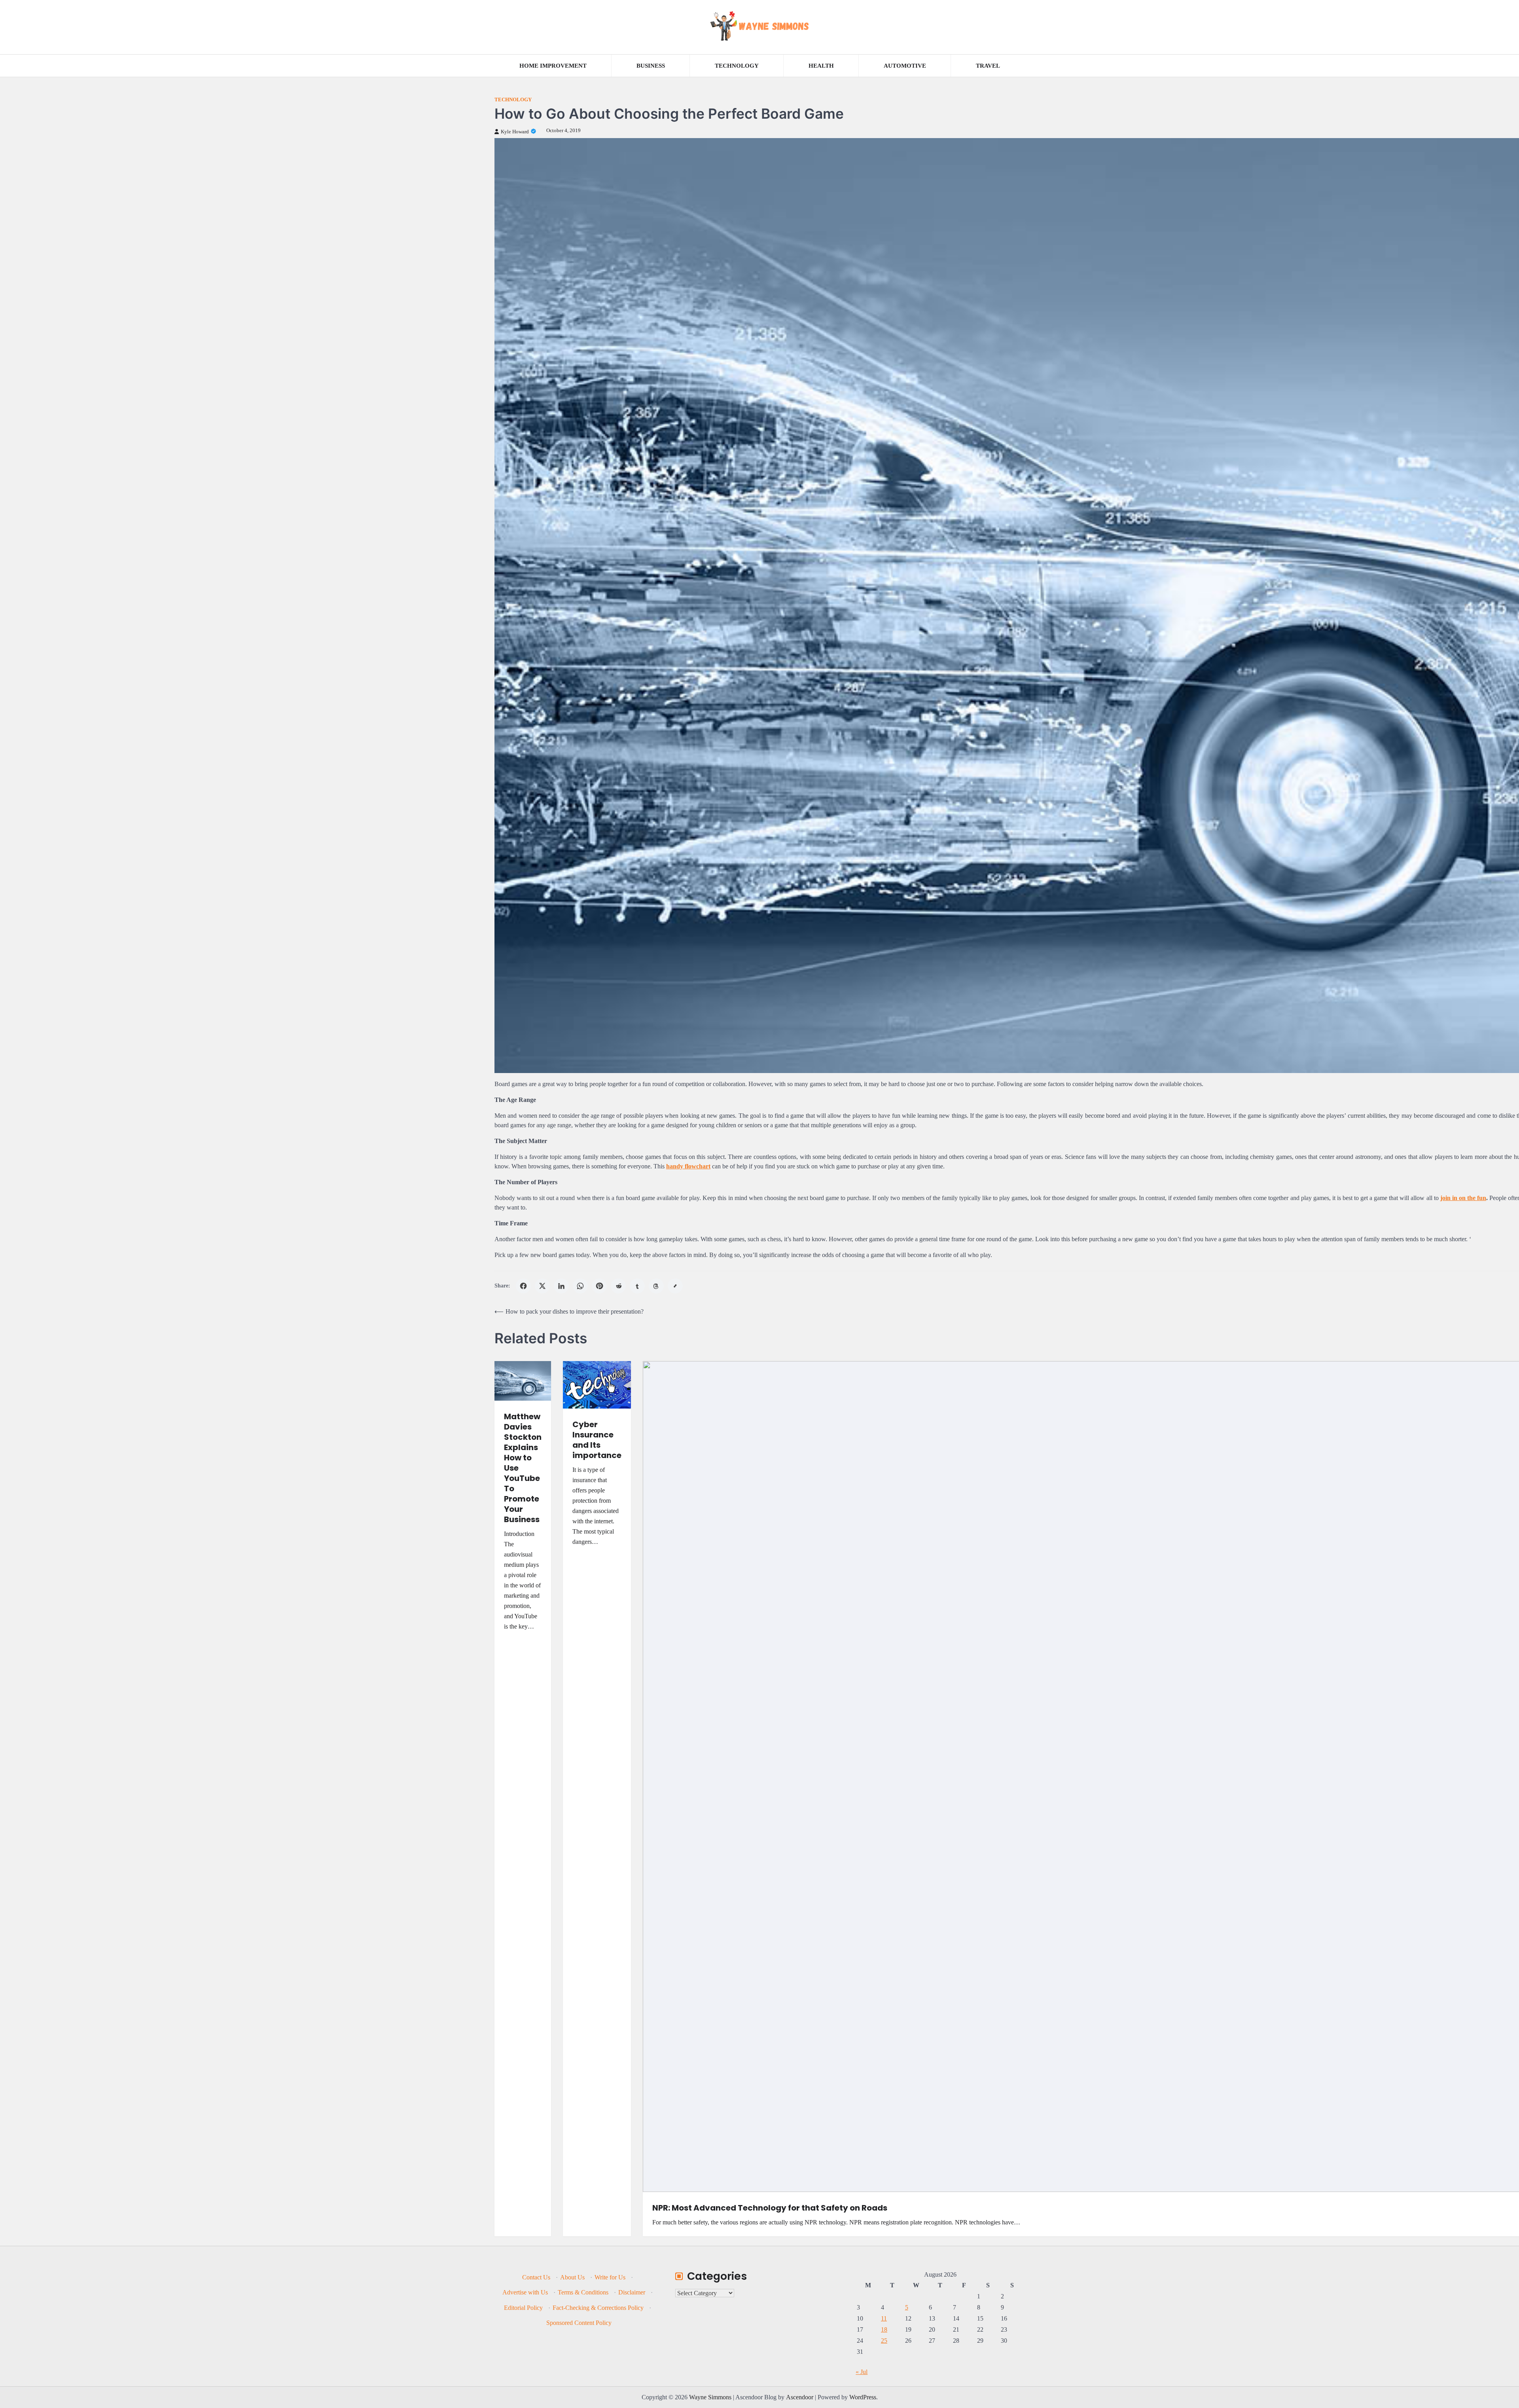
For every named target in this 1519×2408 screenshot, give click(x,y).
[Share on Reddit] (618, 1286)
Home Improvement (553, 66)
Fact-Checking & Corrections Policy (598, 2308)
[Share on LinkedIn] (561, 1286)
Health (821, 66)
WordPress (863, 2397)
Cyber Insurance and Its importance (597, 1440)
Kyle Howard (515, 132)
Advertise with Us (525, 2292)
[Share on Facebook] (523, 1286)
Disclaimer (632, 2292)
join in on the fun (1463, 1198)
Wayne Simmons (710, 2397)
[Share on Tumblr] (637, 1286)
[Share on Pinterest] (599, 1286)
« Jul (862, 2372)
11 (884, 2318)
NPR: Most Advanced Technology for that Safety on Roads (770, 2208)
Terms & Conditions (583, 2292)
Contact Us (536, 2277)
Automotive (905, 66)
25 (884, 2341)
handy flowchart (688, 1166)
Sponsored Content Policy (579, 2323)
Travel (988, 66)
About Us (572, 2277)
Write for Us (610, 2277)
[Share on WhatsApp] (580, 1286)
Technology (737, 66)
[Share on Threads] (656, 1286)
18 (884, 2329)
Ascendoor (800, 2397)
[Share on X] (542, 1286)
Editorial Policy (523, 2308)
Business (651, 66)
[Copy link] (675, 1286)
